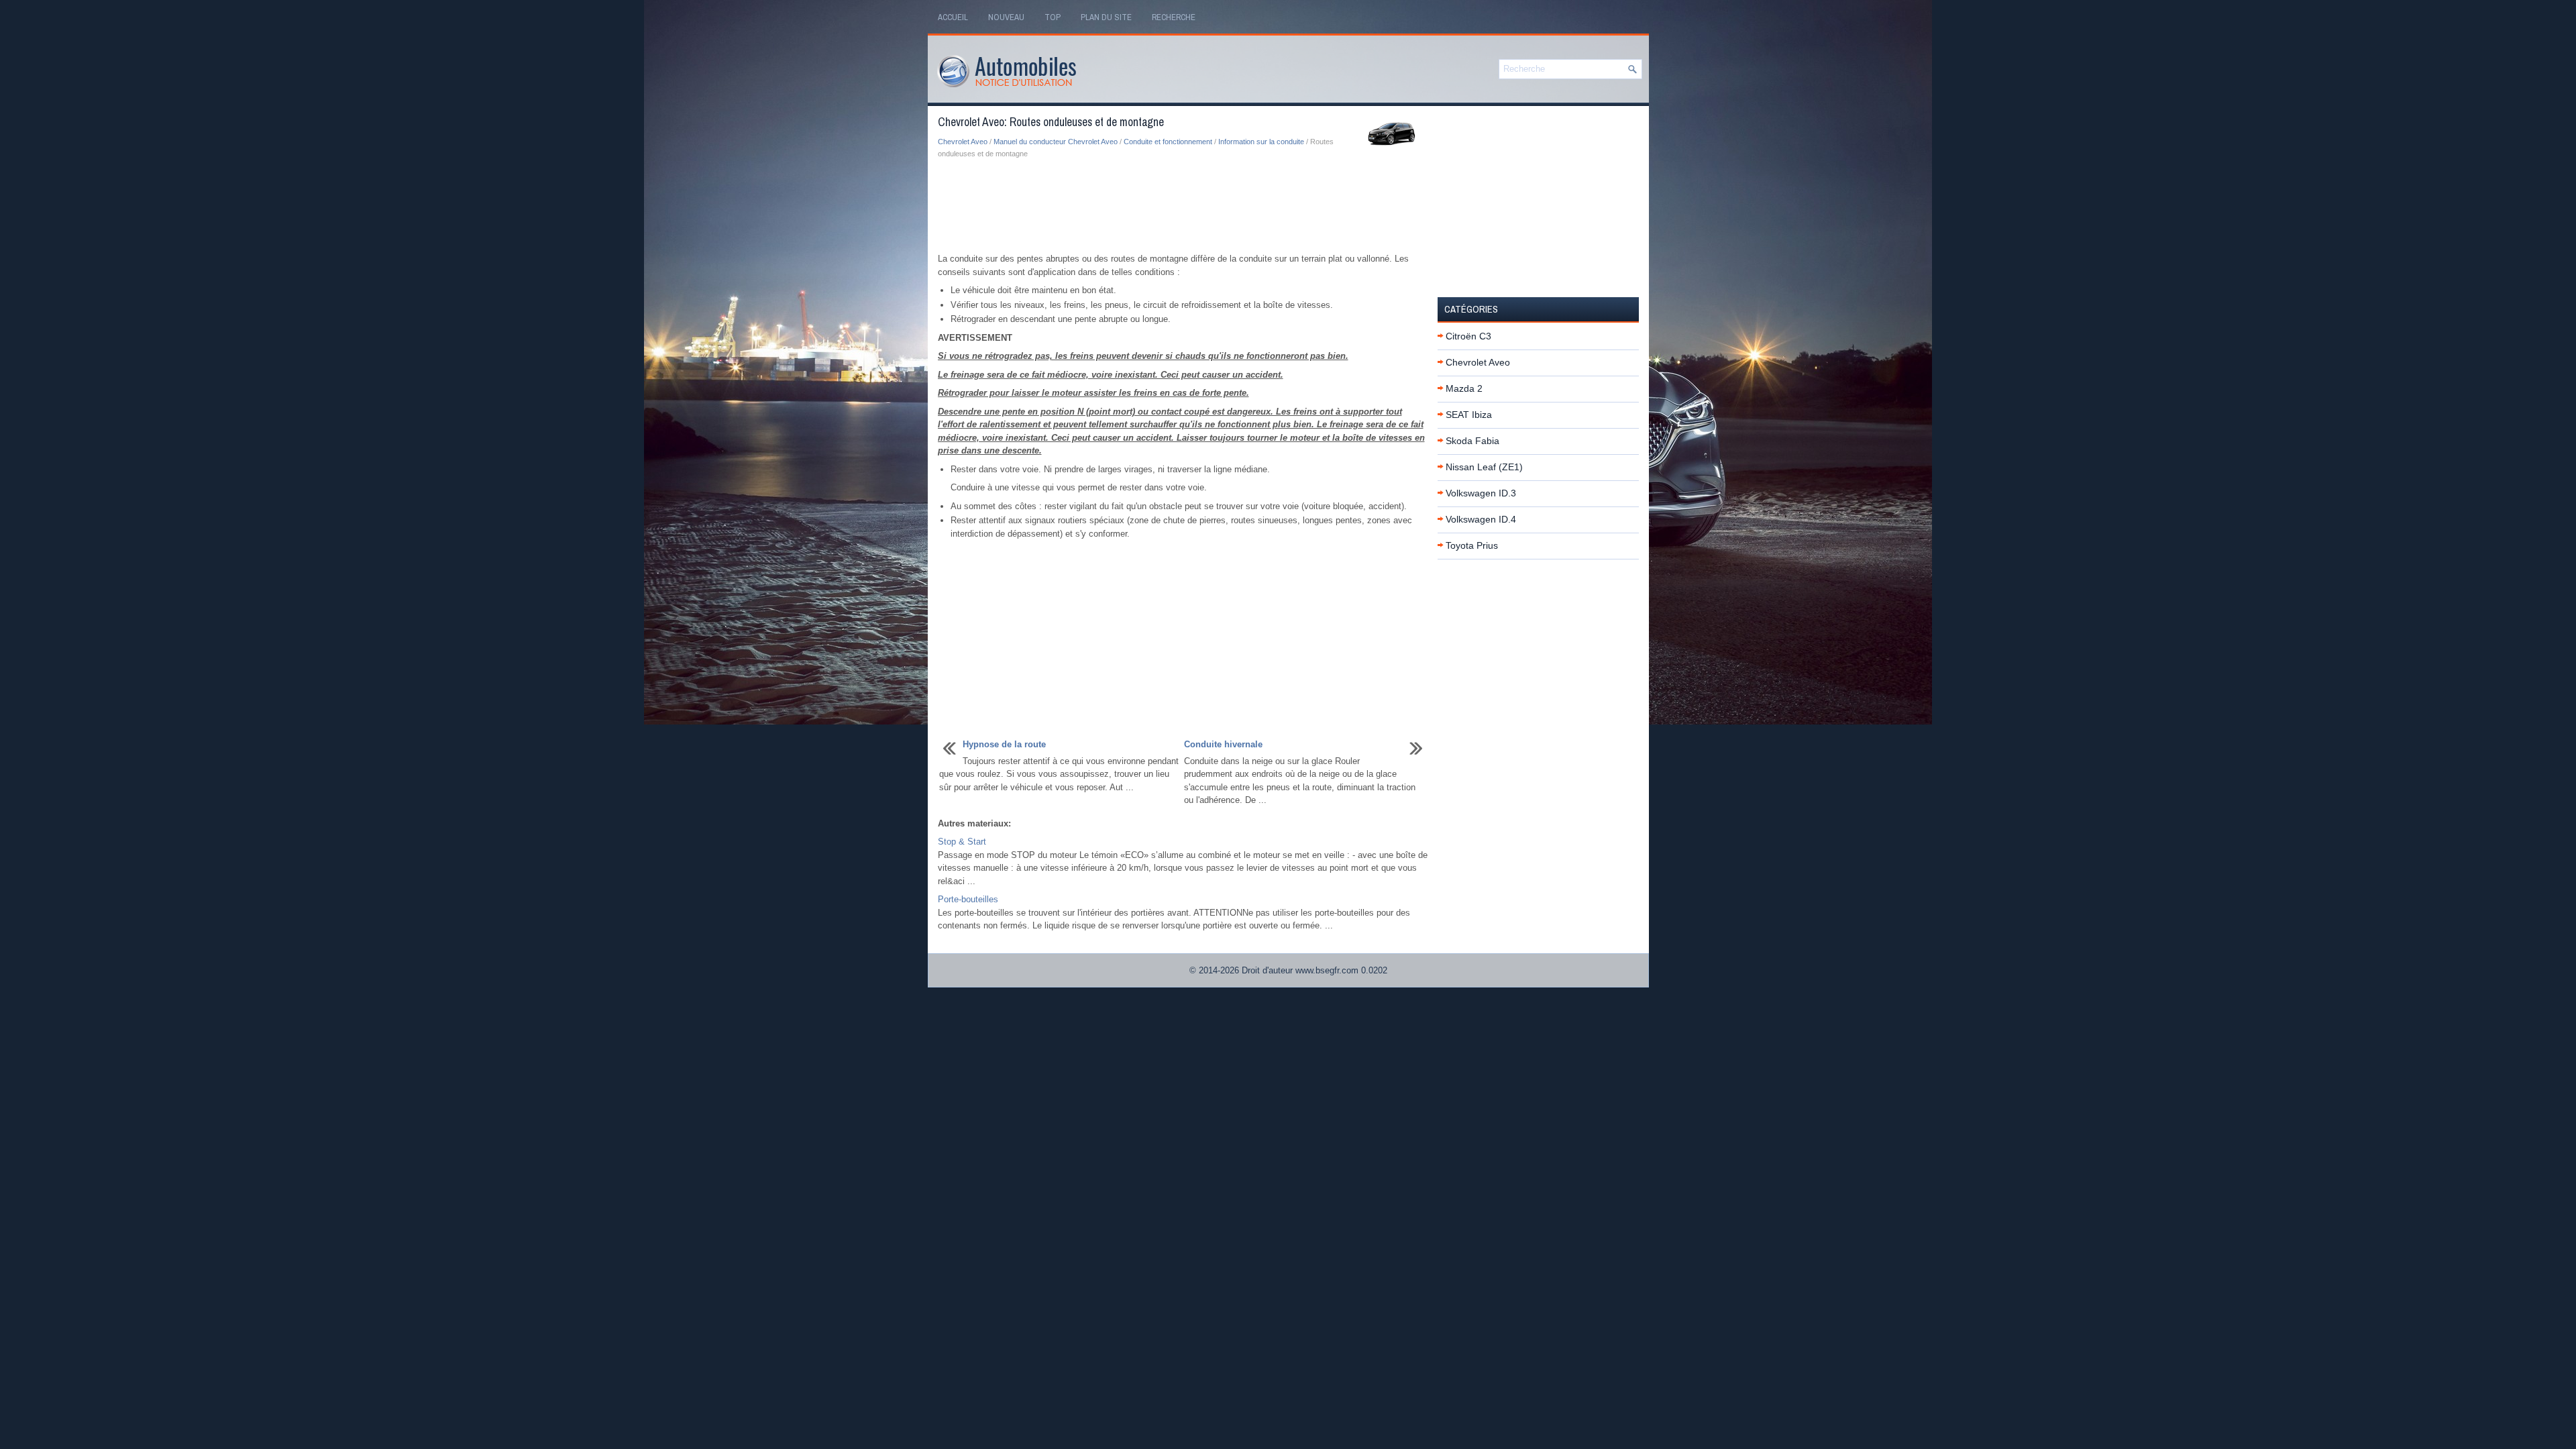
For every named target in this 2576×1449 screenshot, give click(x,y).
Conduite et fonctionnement (1168, 142)
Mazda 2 (1464, 388)
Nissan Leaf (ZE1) (1484, 467)
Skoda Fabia (1472, 441)
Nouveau (1006, 17)
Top (1053, 17)
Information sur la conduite (1261, 142)
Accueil (953, 17)
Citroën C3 (1468, 336)
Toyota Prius (1472, 545)
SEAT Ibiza (1469, 415)
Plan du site (1106, 17)
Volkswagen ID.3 (1481, 493)
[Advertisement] (1183, 207)
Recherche (1174, 17)
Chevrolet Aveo (963, 142)
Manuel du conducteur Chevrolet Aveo (1056, 142)
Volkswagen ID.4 (1481, 519)
